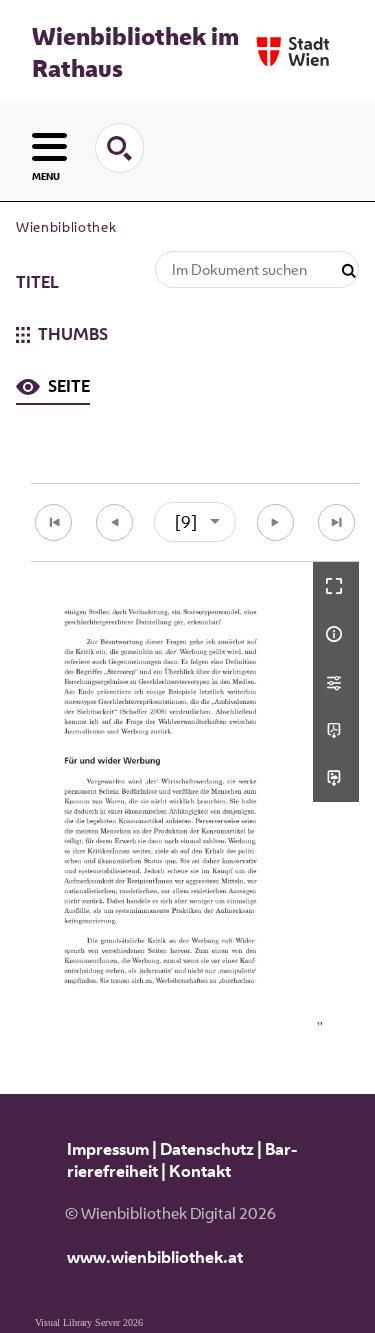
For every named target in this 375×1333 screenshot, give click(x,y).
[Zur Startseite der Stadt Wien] (293, 51)
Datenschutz (207, 1149)
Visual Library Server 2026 (89, 1322)
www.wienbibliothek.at (155, 1257)
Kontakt (200, 1171)
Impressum (108, 1149)
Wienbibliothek (66, 227)
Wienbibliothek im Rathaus (135, 52)
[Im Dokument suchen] (349, 271)
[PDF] (336, 730)
